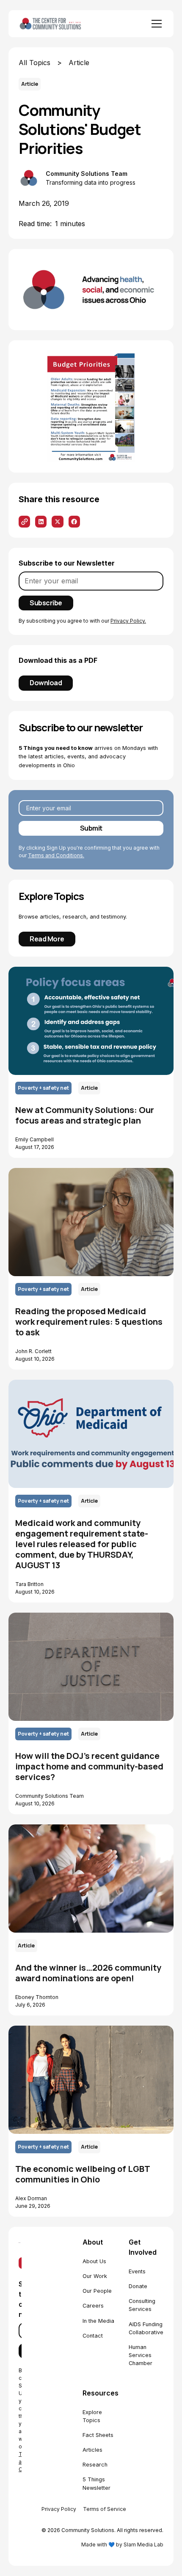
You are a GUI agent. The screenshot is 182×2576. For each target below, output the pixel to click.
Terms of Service (105, 2509)
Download (46, 683)
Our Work (95, 2276)
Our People (97, 2291)
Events (137, 2271)
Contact (93, 2336)
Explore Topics (92, 2416)
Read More (47, 939)
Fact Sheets (98, 2435)
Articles (92, 2450)
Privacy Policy (59, 2509)
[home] (62, 23)
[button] (155, 24)
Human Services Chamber (141, 2355)
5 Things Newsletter (97, 2483)
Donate (138, 2286)
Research (95, 2465)
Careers (93, 2306)
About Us (94, 2261)
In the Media (98, 2321)
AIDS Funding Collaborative (146, 2328)
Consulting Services (142, 2305)
